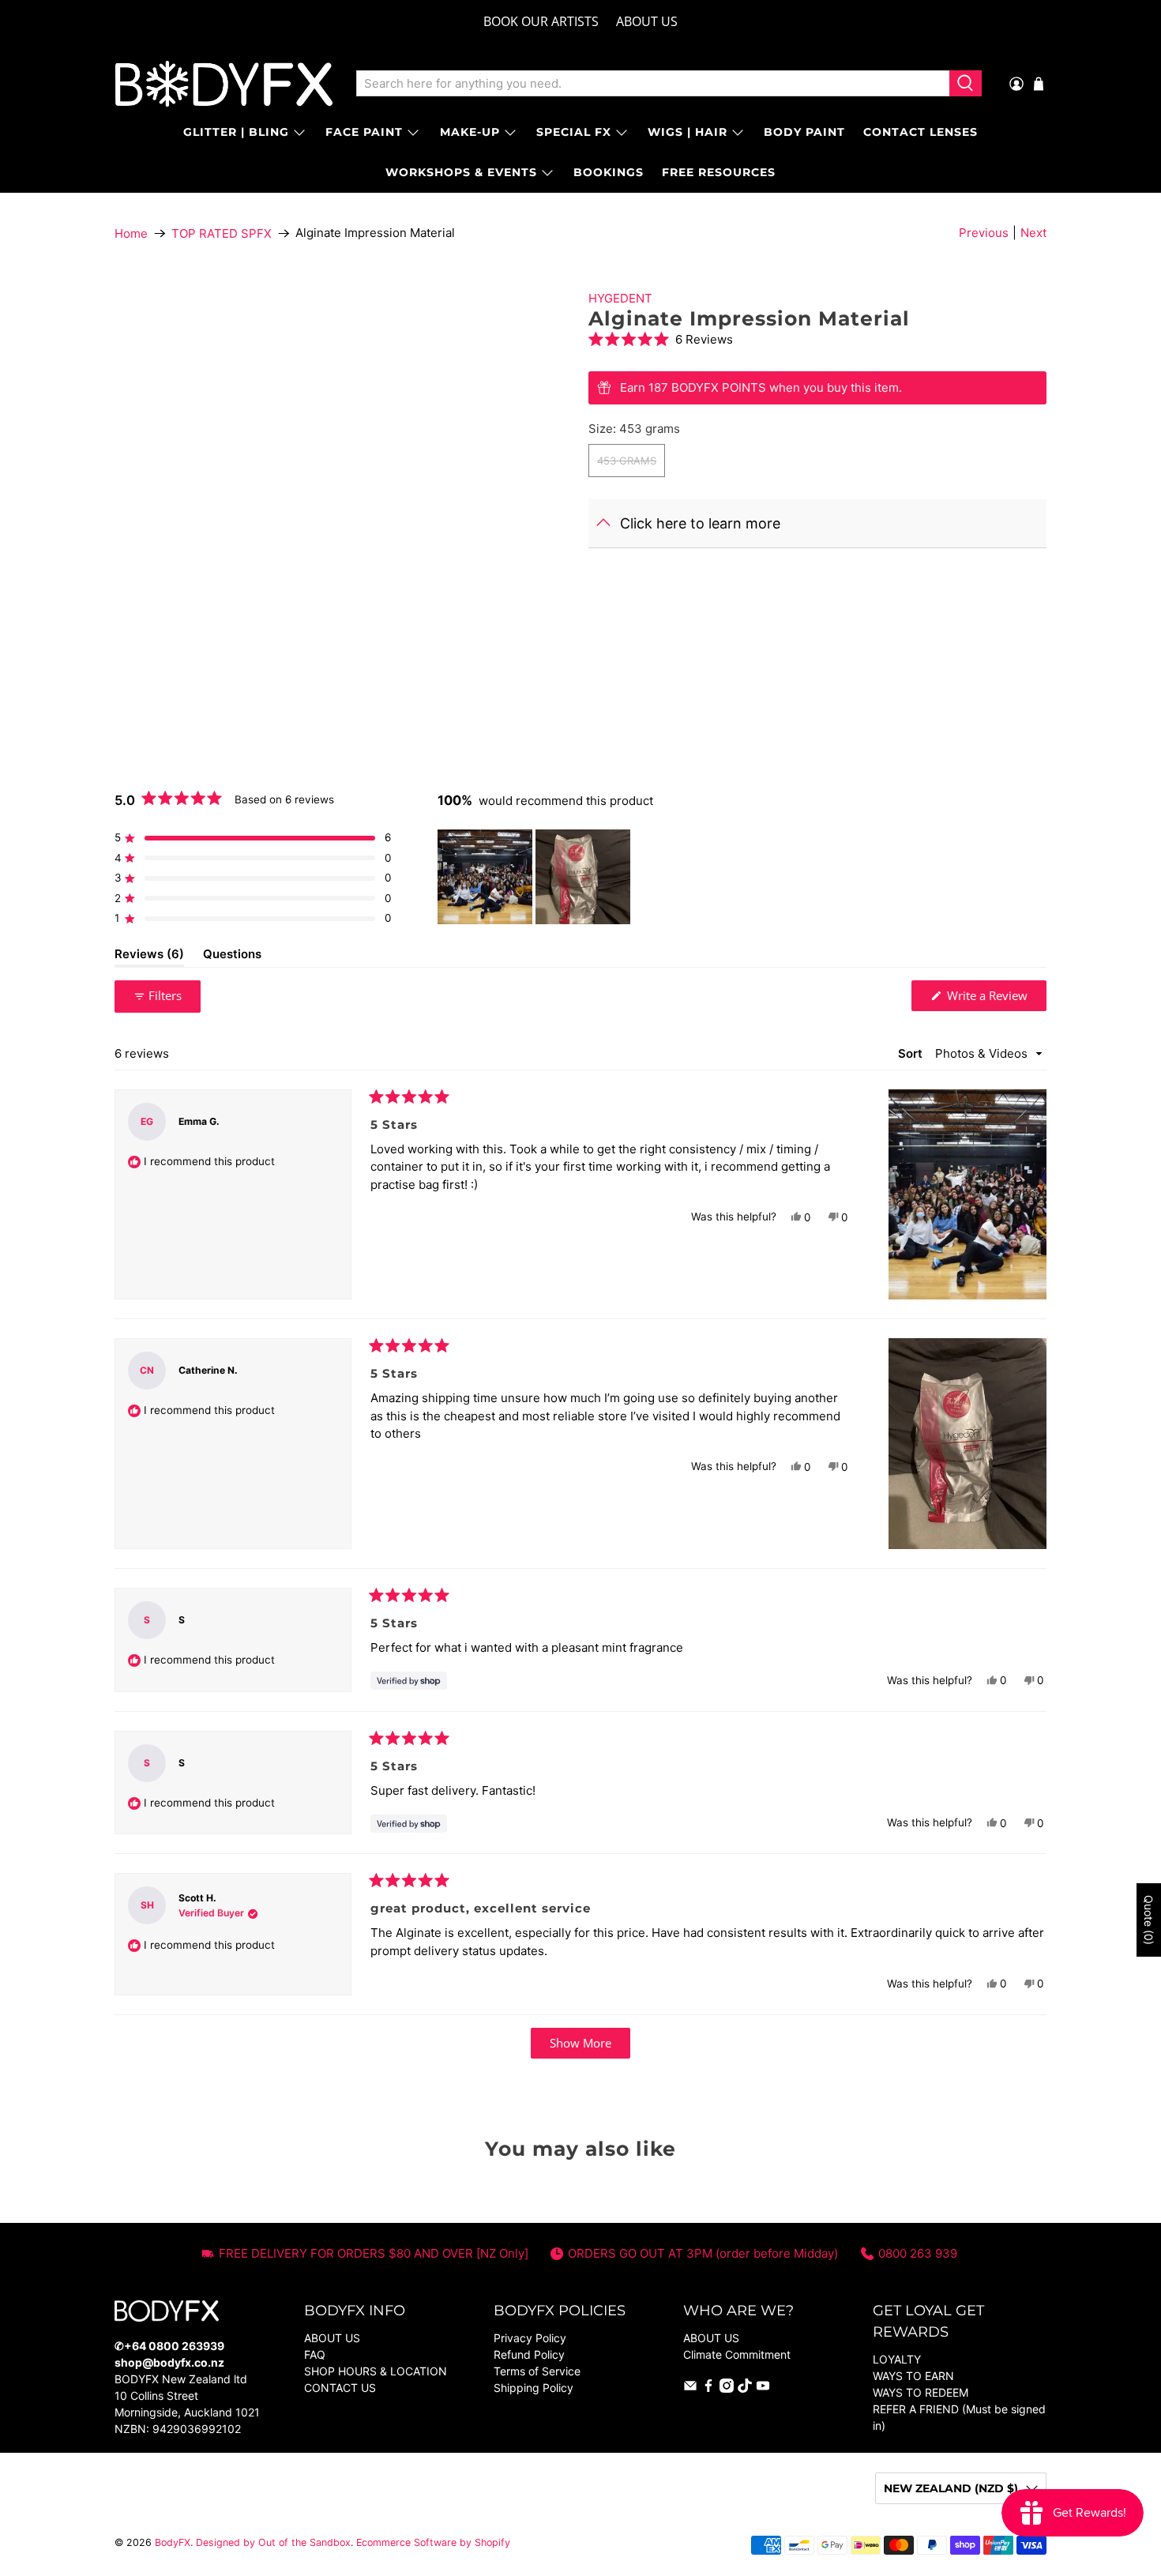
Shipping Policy (534, 2388)
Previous (984, 233)
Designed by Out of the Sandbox (273, 2542)
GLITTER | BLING (236, 132)
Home (131, 233)
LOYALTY (897, 2359)
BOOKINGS (609, 172)
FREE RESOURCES (719, 172)
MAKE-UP (470, 132)
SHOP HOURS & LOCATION (376, 2371)
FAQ (315, 2354)
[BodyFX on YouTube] (763, 2388)
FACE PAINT (364, 132)
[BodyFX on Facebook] (708, 2388)
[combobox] (653, 84)
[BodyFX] (224, 84)
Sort (912, 1053)
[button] (817, 339)
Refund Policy (529, 2354)
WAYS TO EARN (913, 2376)
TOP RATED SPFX (222, 233)
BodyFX (173, 2542)
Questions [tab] (232, 957)
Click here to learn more (700, 523)
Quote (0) (1149, 1920)
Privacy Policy (530, 2338)
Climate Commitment (737, 2354)
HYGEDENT (620, 298)
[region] (535, 877)
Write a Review (995, 999)
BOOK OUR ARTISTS (541, 21)
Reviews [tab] (149, 957)
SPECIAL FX (574, 132)
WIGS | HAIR (688, 132)
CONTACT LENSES (921, 132)
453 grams (627, 461)
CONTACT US (340, 2388)
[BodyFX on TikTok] (745, 2388)
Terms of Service (537, 2371)
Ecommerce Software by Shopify (433, 2542)
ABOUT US (647, 21)
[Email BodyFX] (690, 2388)
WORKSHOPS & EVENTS (461, 172)
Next (1033, 233)
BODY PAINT (804, 132)
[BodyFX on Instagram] (727, 2388)
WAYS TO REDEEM (921, 2392)
